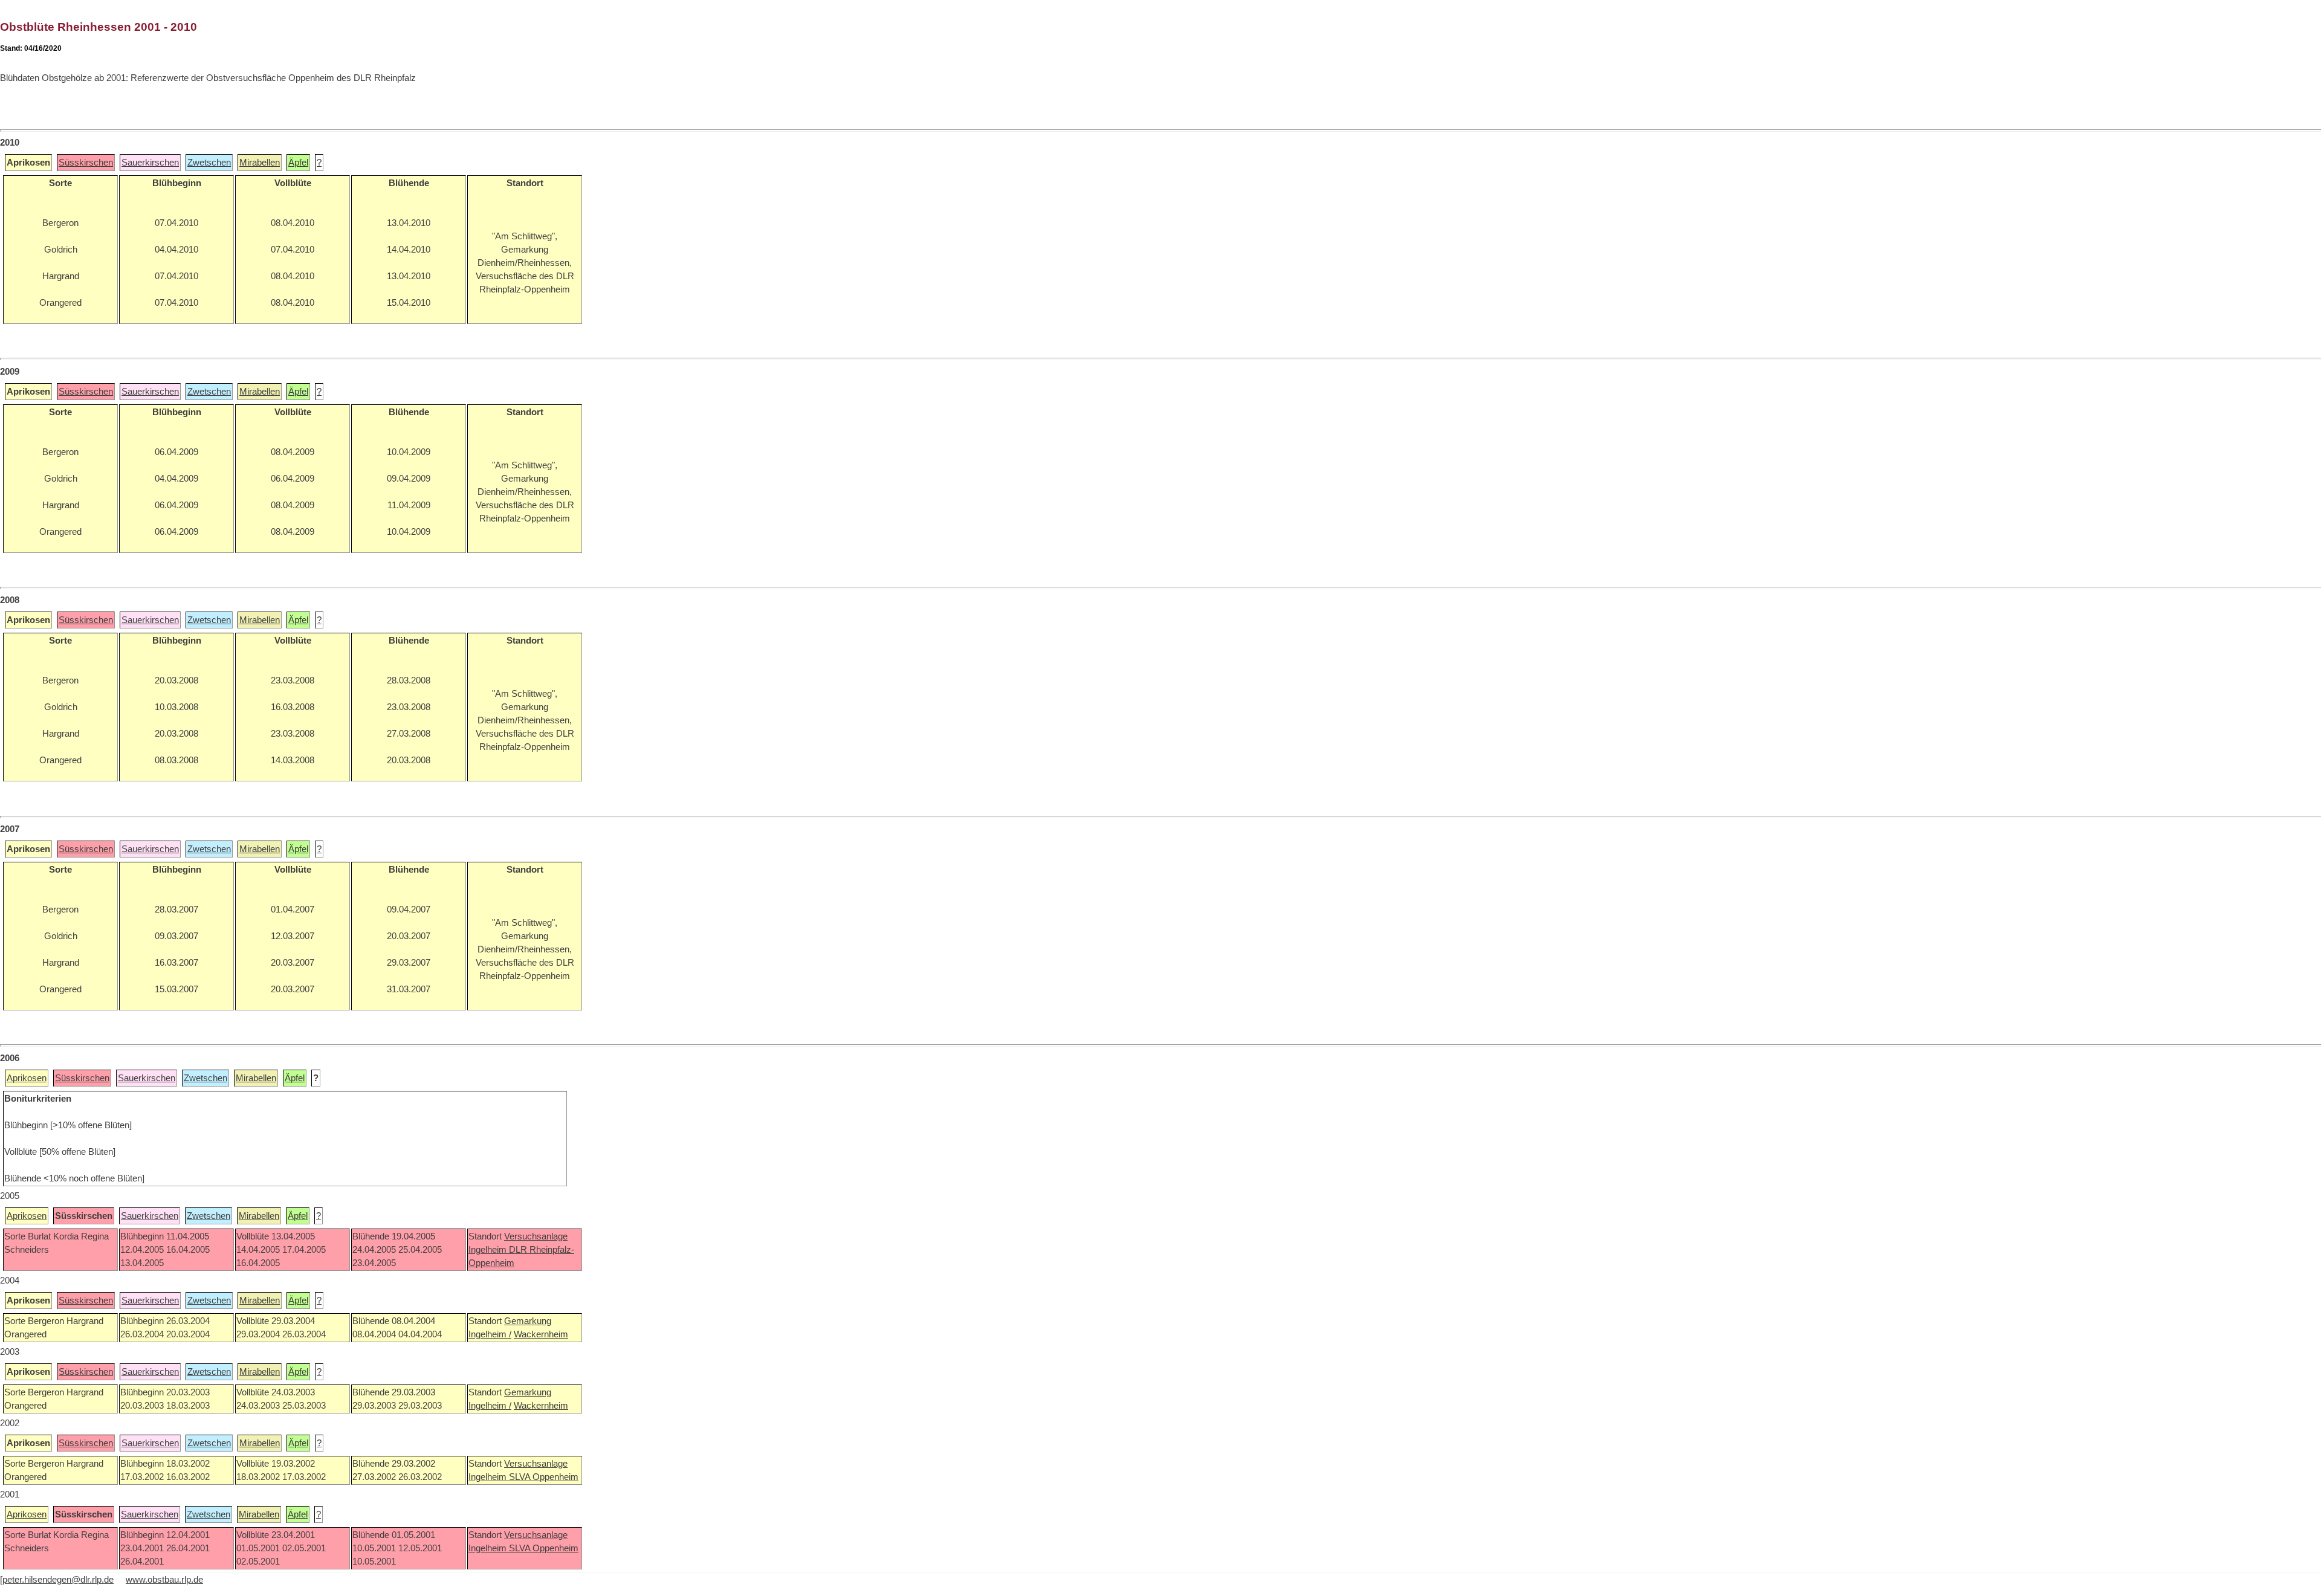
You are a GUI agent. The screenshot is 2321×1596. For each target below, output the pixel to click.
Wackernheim (541, 1334)
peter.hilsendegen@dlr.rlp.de (58, 1580)
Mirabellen (260, 163)
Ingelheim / (490, 1334)
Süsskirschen (86, 163)
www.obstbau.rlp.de (164, 1580)
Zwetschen (209, 163)
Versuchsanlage (536, 1236)
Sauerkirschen (150, 163)
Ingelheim (489, 1250)
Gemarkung (528, 1321)
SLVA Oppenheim (544, 1477)
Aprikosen (27, 1078)
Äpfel (298, 163)
